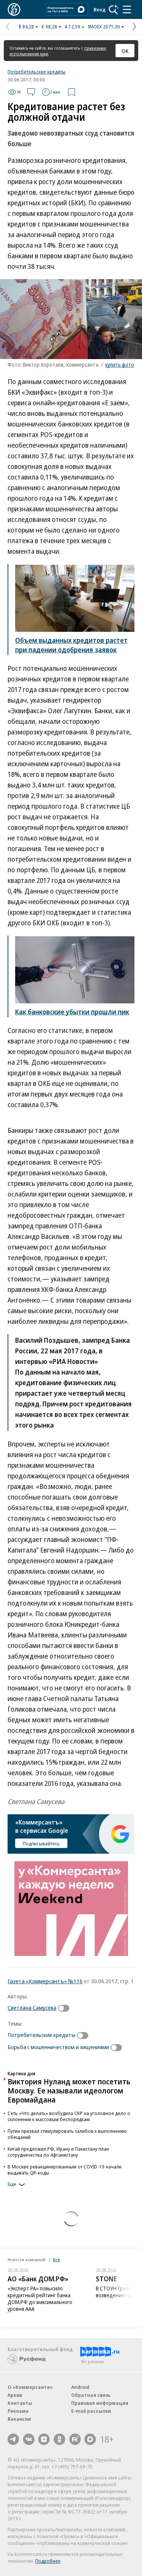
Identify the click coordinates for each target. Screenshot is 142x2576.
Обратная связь (91, 2395)
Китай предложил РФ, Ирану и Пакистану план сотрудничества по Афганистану (58, 2152)
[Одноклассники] (59, 2439)
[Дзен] (44, 2439)
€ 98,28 (49, 27)
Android (80, 2387)
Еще (12, 2184)
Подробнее (48, 2561)
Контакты (20, 2403)
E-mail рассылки (91, 2411)
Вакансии (19, 2419)
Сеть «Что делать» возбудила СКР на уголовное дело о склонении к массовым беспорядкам (69, 2116)
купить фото (120, 365)
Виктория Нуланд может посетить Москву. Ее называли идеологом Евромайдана (69, 2091)
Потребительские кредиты (37, 72)
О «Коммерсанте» (30, 2387)
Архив (15, 2395)
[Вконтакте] (29, 2439)
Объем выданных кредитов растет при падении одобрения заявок (71, 645)
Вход (100, 9)
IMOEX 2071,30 (104, 27)
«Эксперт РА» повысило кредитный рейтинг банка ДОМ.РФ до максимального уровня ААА (40, 2299)
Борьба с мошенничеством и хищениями (58, 2047)
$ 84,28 (26, 27)
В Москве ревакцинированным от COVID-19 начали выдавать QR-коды (65, 2170)
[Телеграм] (13, 2439)
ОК (125, 51)
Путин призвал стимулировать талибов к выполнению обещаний (67, 2134)
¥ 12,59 (73, 27)
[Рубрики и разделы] (127, 9)
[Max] (90, 2439)
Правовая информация (100, 2403)
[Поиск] (114, 9)
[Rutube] (75, 2439)
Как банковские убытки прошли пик (72, 1012)
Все (56, 2260)
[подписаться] (66, 2008)
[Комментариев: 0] (31, 92)
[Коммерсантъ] (14, 9)
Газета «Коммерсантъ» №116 (45, 1981)
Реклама (18, 2411)
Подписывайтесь (41, 1843)
